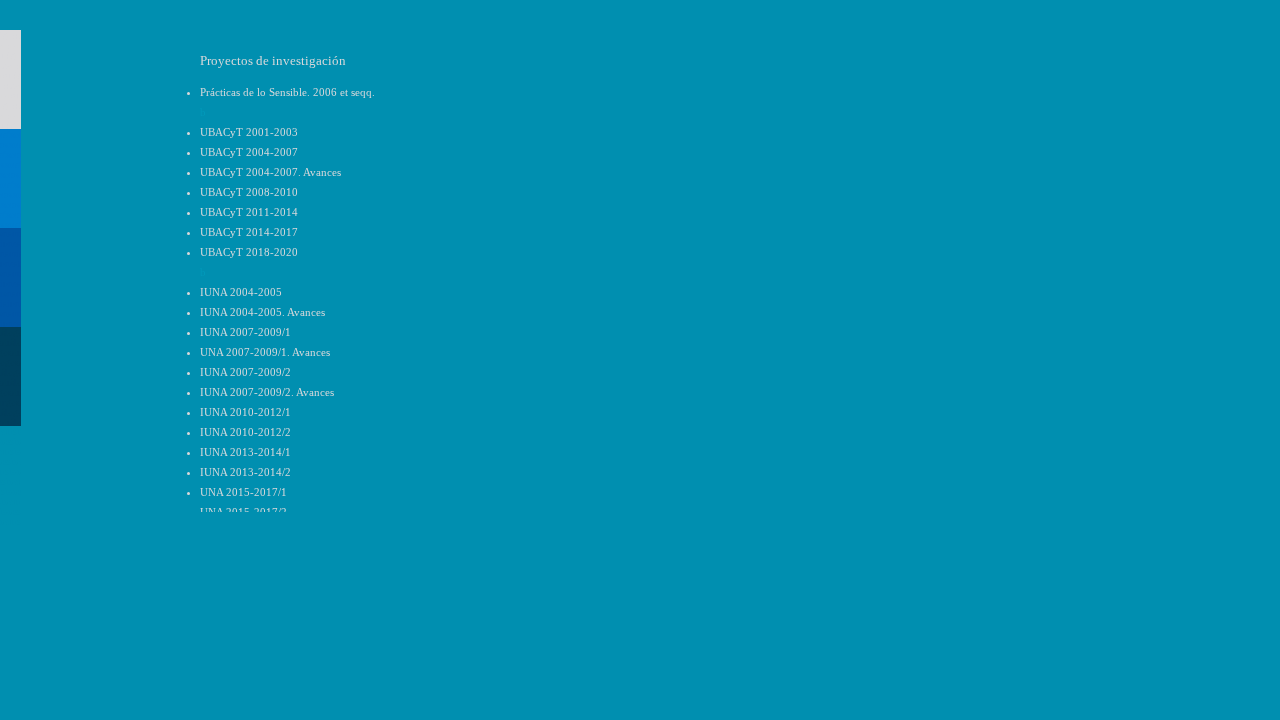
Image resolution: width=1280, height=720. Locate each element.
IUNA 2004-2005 (241, 292)
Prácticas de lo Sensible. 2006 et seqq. (287, 92)
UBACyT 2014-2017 (249, 232)
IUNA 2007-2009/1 (245, 332)
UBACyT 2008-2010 (249, 192)
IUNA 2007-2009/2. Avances (267, 392)
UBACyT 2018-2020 (249, 252)
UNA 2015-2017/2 (243, 512)
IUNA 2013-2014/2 (245, 472)
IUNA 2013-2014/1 (245, 452)
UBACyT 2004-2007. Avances (270, 172)
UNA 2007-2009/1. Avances (265, 352)
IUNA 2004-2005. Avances (262, 312)
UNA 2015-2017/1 (243, 492)
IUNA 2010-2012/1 (245, 412)
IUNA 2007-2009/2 (245, 372)
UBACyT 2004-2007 (249, 152)
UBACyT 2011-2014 (249, 212)
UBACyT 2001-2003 (249, 132)
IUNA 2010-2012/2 (245, 432)
